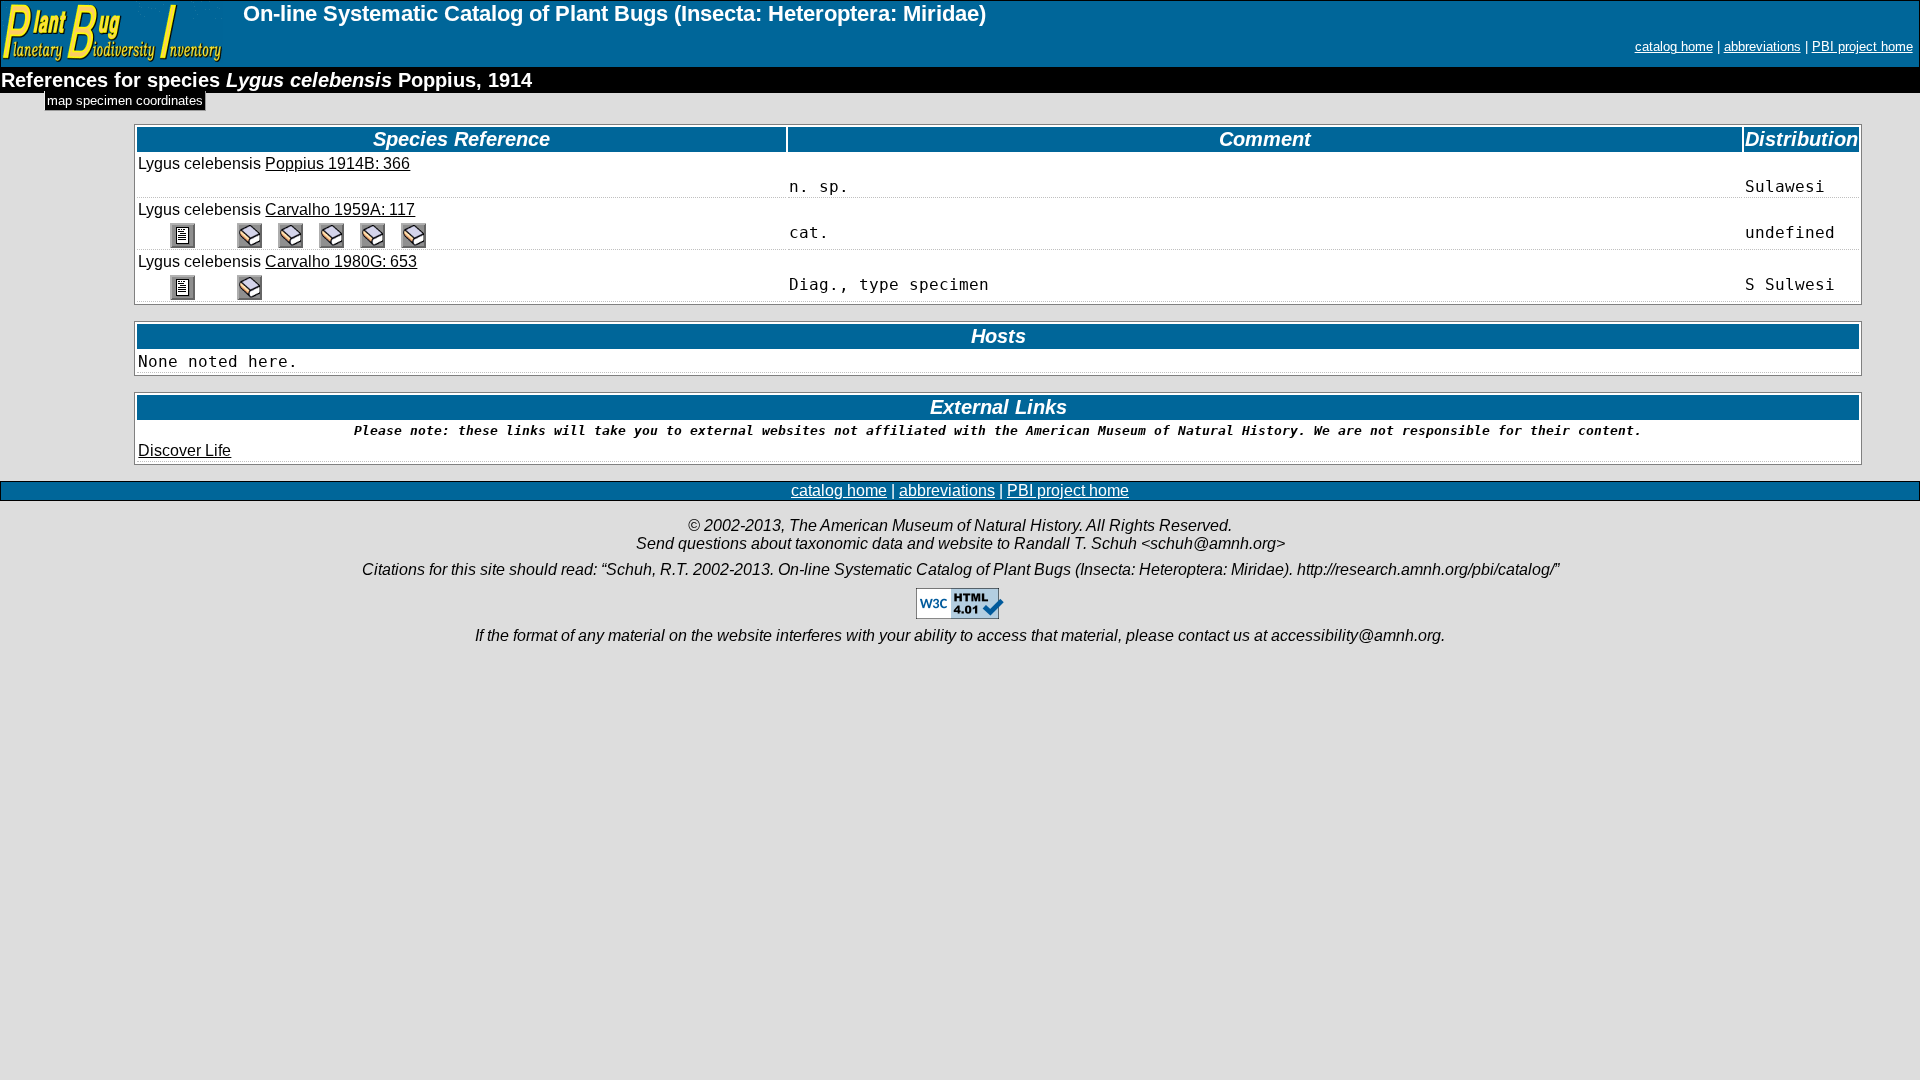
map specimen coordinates (125, 100)
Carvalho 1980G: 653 (341, 261)
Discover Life (184, 450)
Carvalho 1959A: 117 (340, 209)
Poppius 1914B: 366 (337, 163)
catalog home (1674, 46)
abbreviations (1762, 46)
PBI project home (1862, 46)
